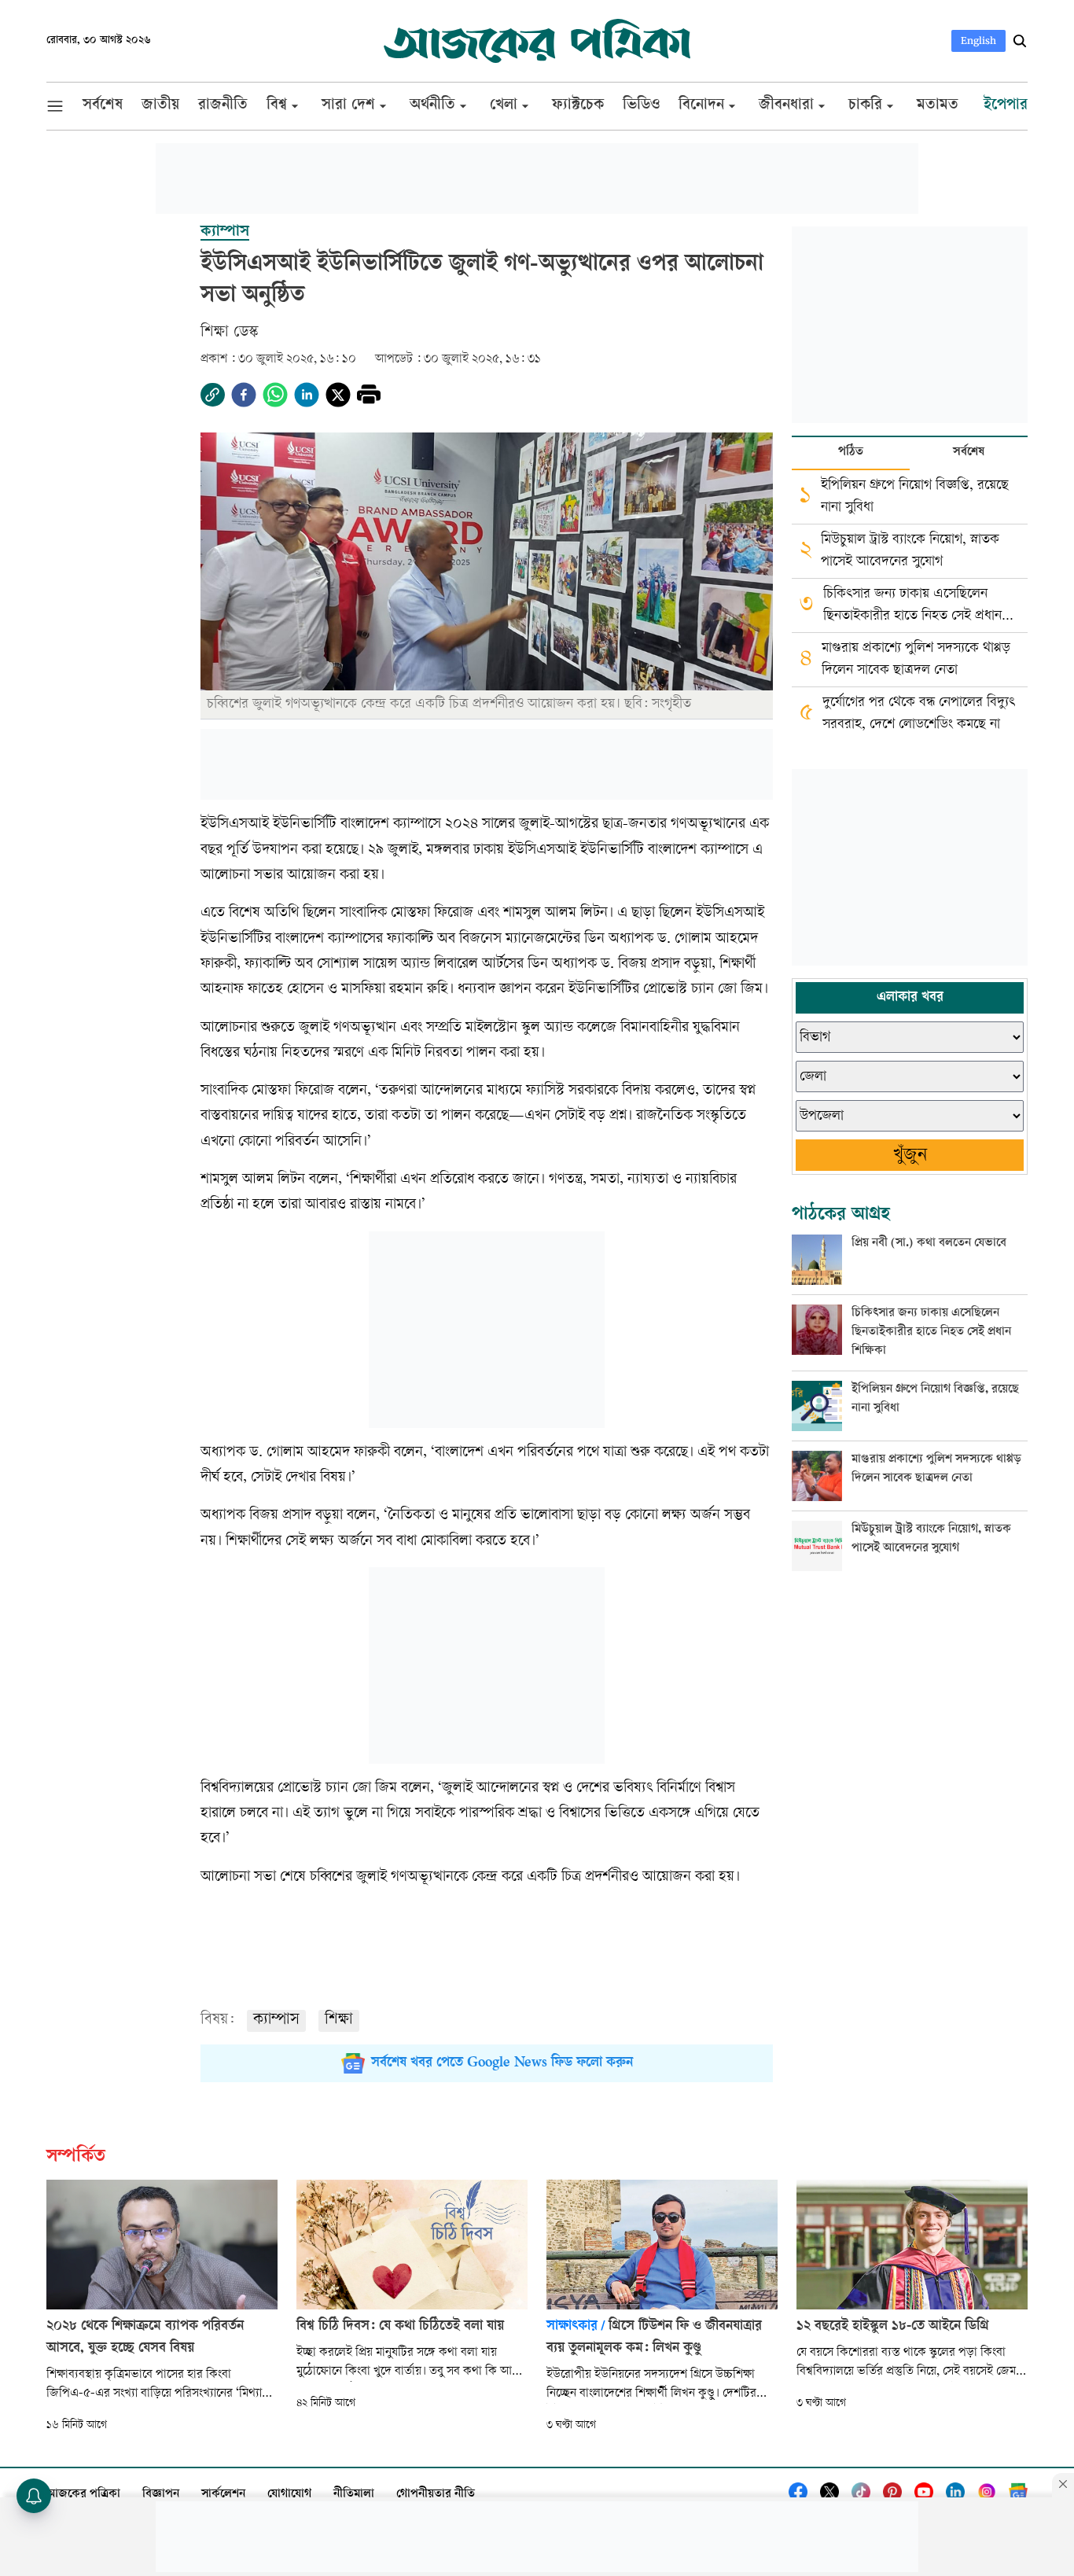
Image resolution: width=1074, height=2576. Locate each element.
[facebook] (244, 395)
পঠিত (851, 453)
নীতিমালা (354, 2495)
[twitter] (338, 395)
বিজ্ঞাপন (161, 2495)
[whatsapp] (275, 395)
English (978, 40)
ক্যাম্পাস (276, 2020)
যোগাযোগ (289, 2495)
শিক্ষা (339, 2020)
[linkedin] (307, 395)
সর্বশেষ (969, 453)
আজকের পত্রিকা (83, 2495)
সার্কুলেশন (223, 2495)
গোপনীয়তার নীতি (436, 2495)
